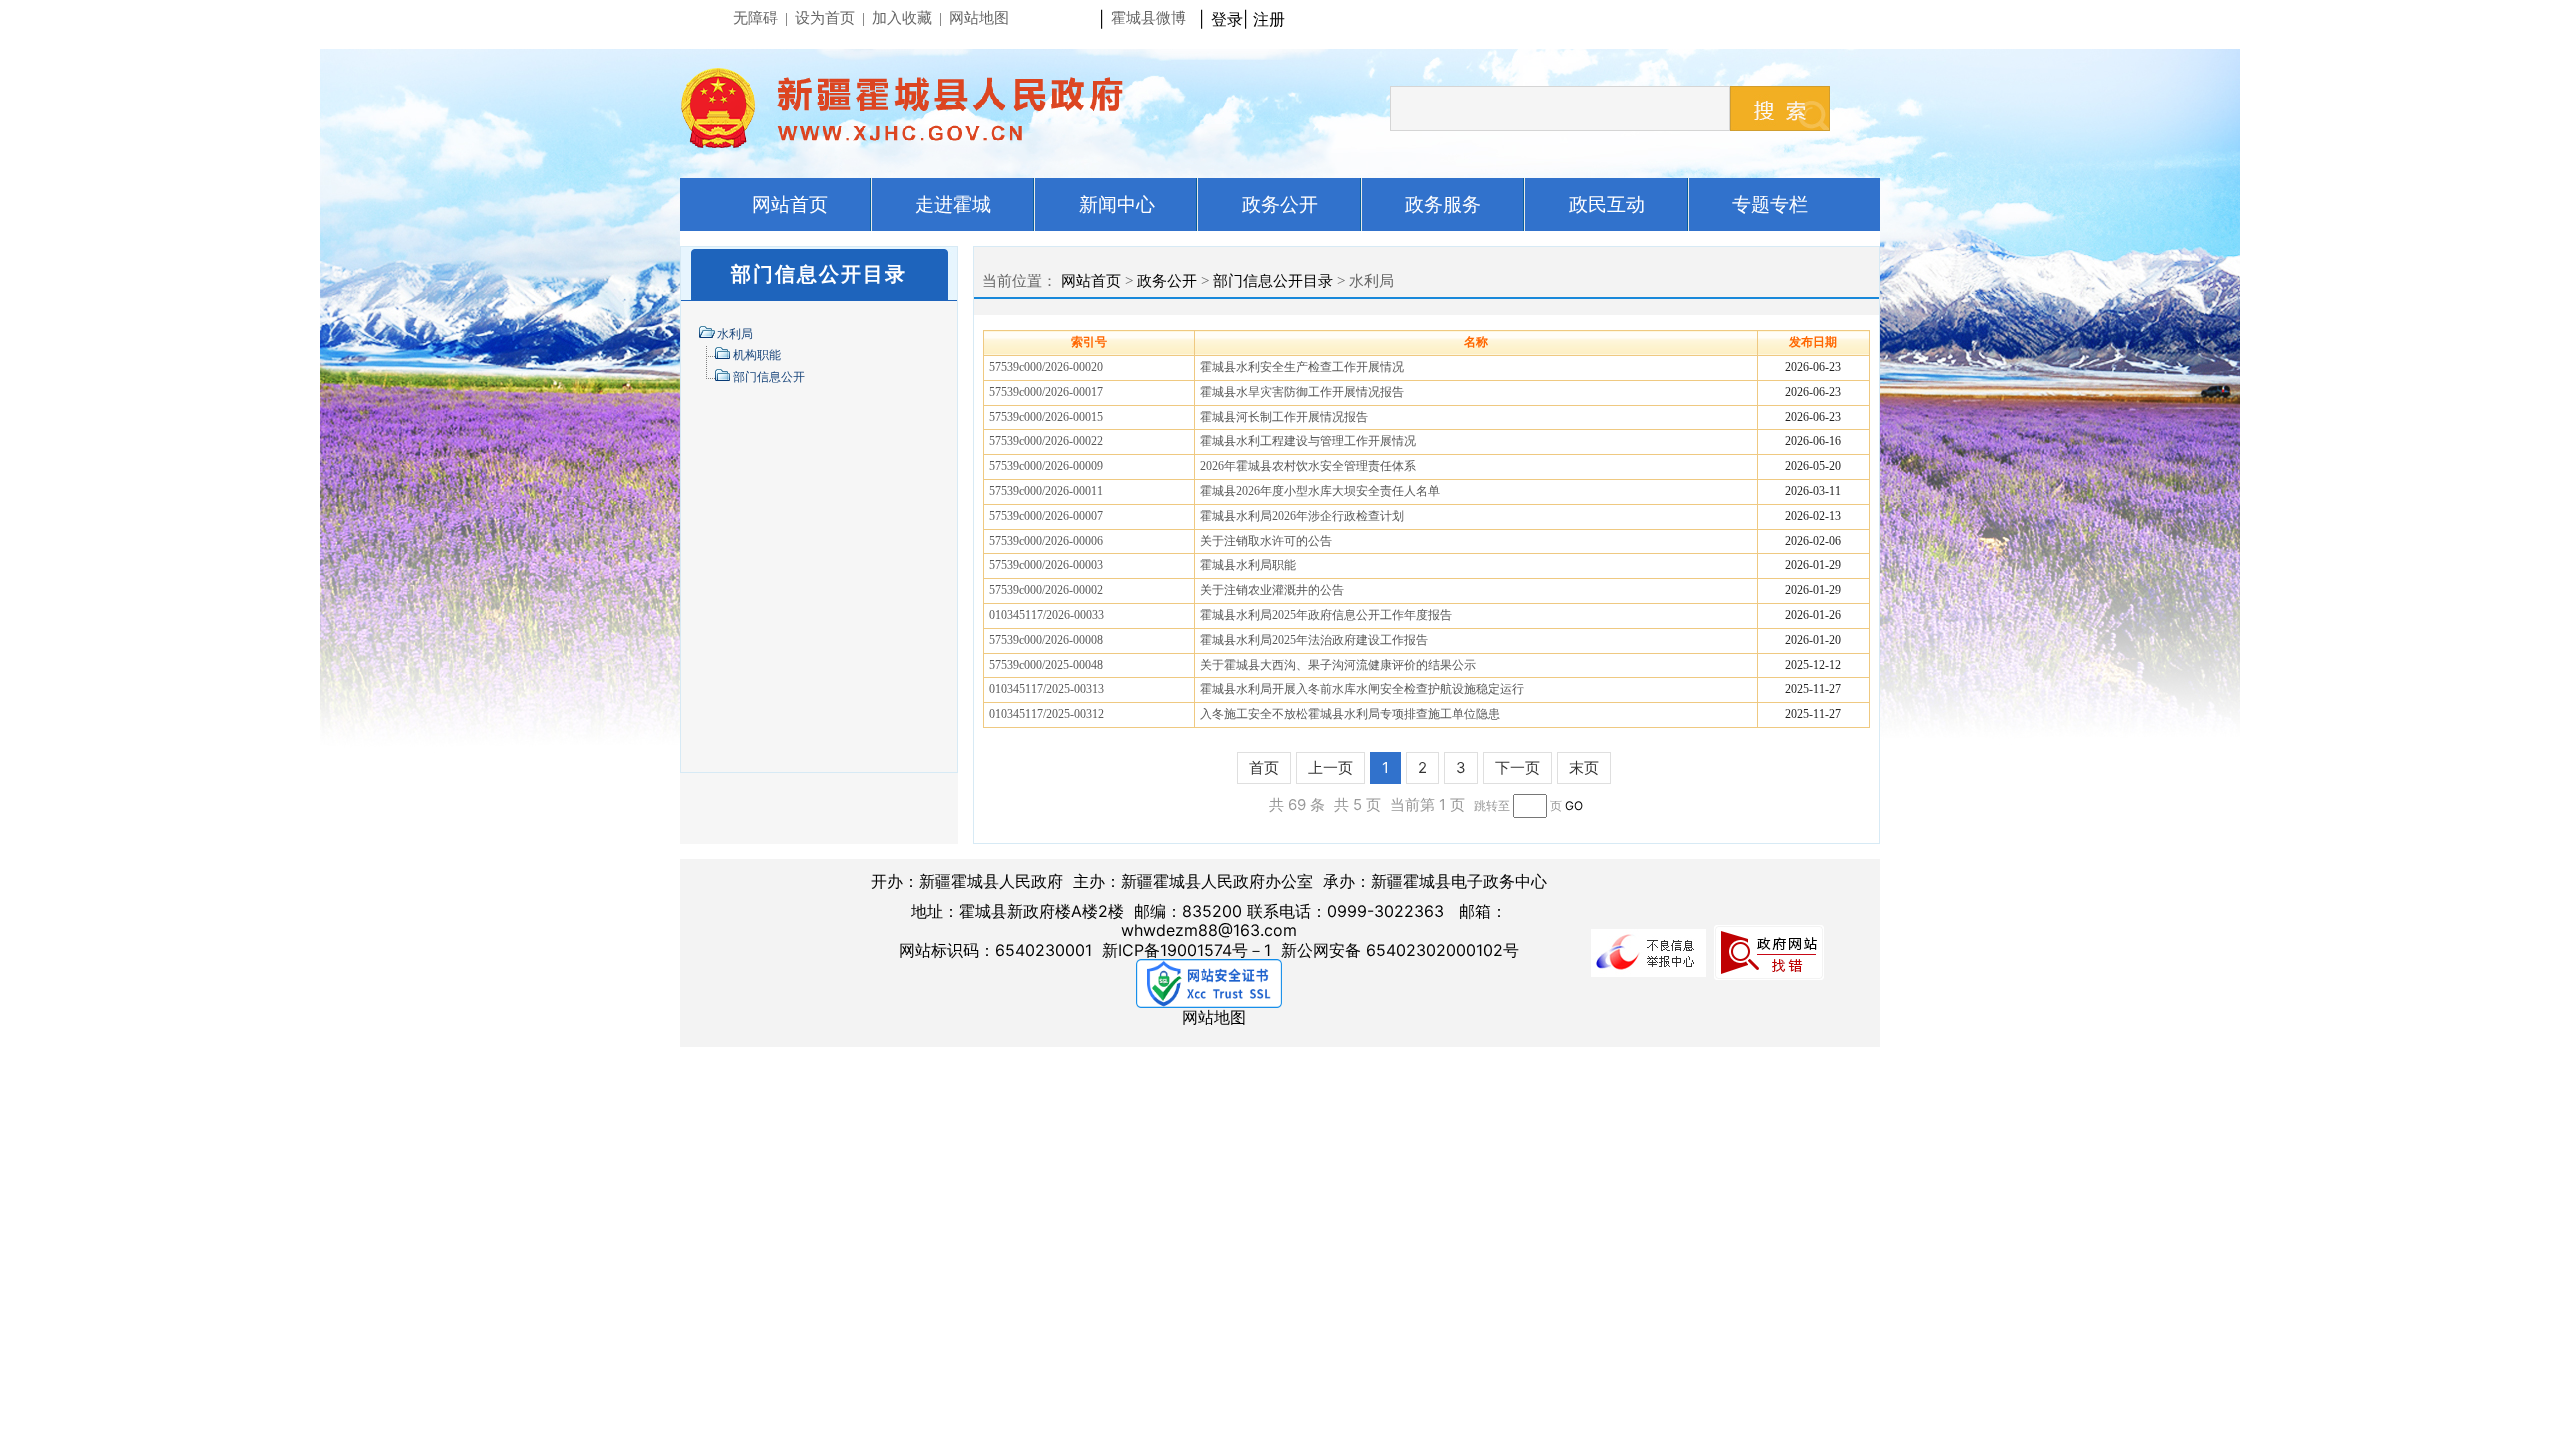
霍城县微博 (1148, 18)
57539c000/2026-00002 (1046, 590)
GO (1574, 805)
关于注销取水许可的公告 (1266, 541)
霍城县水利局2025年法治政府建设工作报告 (1314, 640)
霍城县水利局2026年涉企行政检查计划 (1302, 516)
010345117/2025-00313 (1046, 689)
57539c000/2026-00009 (1046, 466)
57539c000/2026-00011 (1046, 491)
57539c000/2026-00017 (1046, 392)
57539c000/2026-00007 (1046, 516)
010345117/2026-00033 (1046, 615)
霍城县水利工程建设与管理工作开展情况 (1308, 441)
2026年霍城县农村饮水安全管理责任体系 (1308, 466)
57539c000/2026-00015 (1046, 417)
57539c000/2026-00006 (1046, 541)
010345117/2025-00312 (1046, 714)
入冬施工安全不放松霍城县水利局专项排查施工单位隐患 (1350, 714)
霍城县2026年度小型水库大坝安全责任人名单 (1320, 491)
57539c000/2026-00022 (1046, 441)
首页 (1264, 767)
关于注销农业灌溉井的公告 (1272, 590)
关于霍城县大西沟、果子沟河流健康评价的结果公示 (1338, 665)
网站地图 (1214, 1017)
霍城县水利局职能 (1248, 565)
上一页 (1330, 767)
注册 (1274, 19)
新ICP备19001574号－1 (1186, 950)
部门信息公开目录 (1273, 281)
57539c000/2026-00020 (1046, 367)
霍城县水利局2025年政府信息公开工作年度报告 (1326, 615)
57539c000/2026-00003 (1046, 565)
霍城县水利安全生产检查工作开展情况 (1302, 367)
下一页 (1517, 767)
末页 (1584, 767)
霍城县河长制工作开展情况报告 (1284, 417)
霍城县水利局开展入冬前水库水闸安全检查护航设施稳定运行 (1362, 689)
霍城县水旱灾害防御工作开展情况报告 (1302, 392)
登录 (1227, 19)
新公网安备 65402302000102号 (1400, 950)
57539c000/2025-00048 (1046, 665)
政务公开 (1167, 281)
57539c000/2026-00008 (1046, 640)
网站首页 (1091, 281)
